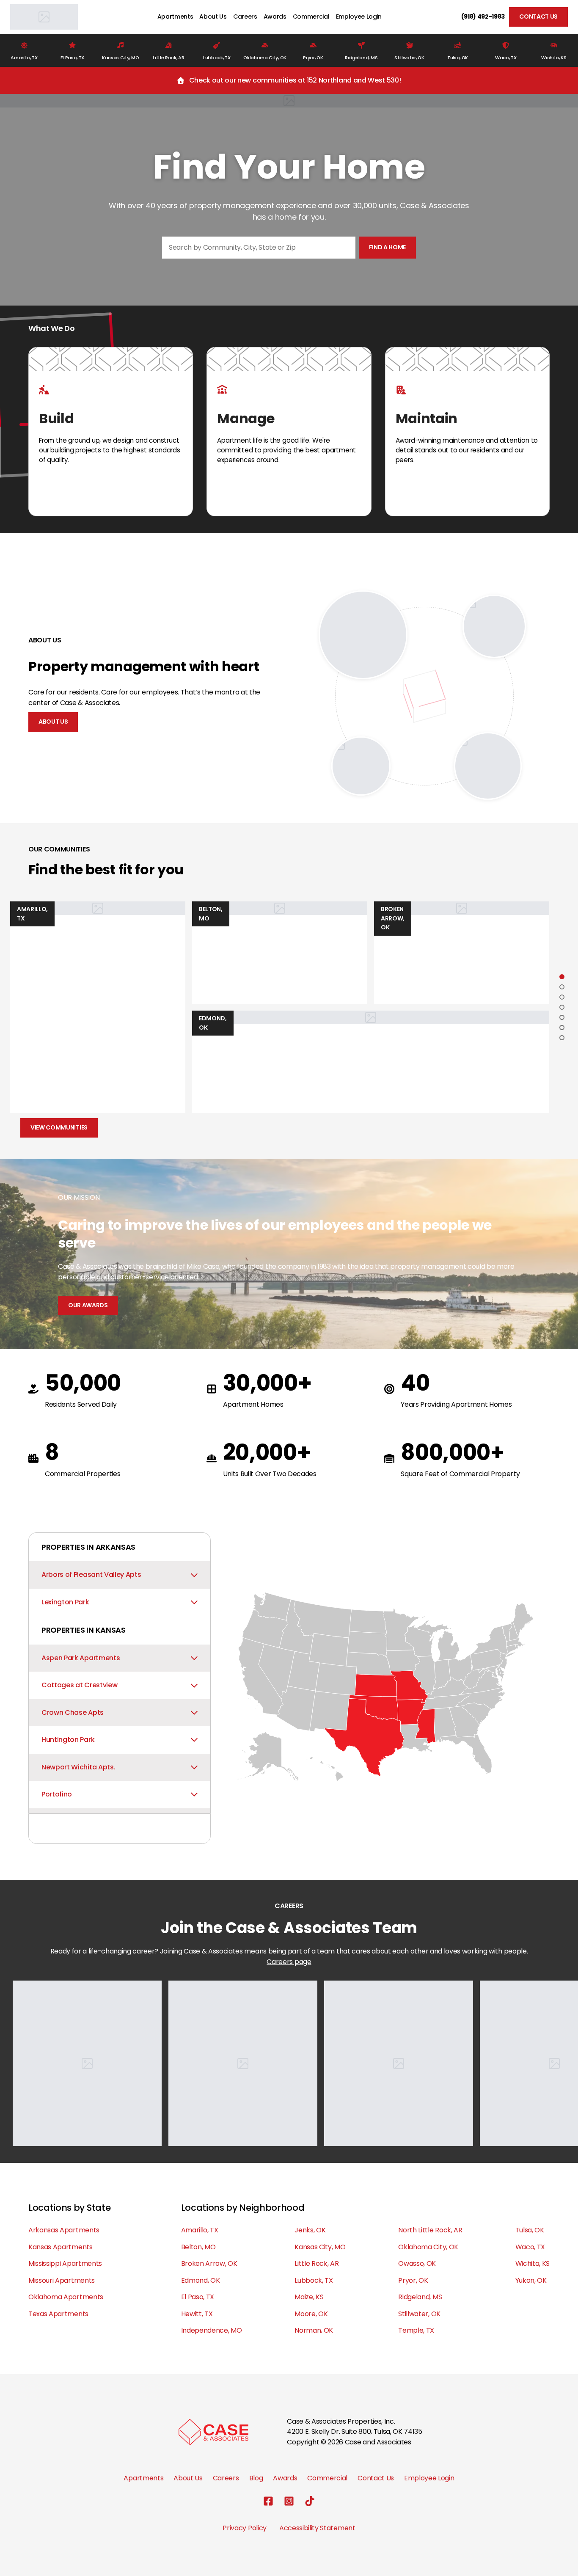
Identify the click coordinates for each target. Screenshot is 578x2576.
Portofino (57, 1794)
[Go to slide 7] (562, 1038)
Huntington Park (68, 1740)
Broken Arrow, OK (209, 2263)
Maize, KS (309, 2297)
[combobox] (259, 248)
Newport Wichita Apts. (78, 1767)
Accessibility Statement (317, 2528)
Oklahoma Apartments (66, 2297)
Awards (275, 17)
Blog (256, 2478)
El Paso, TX (198, 2297)
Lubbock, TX (314, 2280)
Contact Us (538, 17)
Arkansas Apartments (64, 2230)
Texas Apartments (58, 2314)
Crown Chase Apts (73, 1712)
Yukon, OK (531, 2280)
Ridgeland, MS (420, 2297)
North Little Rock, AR (430, 2230)
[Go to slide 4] (562, 1007)
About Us (213, 17)
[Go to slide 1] (562, 977)
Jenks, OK (310, 2230)
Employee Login (359, 17)
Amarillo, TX (200, 2230)
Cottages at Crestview (79, 1685)
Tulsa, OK (530, 2230)
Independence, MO (212, 2330)
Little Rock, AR (317, 2263)
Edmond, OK (201, 2280)
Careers (245, 17)
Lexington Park (65, 1602)
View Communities (59, 1127)
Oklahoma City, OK (428, 2247)
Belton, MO (198, 2247)
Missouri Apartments (62, 2280)
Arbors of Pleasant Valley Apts (91, 1575)
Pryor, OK (413, 2280)
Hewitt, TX (197, 2314)
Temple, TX (416, 2330)
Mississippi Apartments (65, 2263)
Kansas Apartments (61, 2247)
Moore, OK (311, 2314)
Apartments (175, 17)
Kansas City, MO (320, 2247)
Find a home (387, 247)
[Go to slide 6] (562, 1028)
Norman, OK (314, 2330)
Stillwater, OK (419, 2314)
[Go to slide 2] (562, 987)
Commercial (311, 17)
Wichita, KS (533, 2263)
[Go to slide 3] (562, 997)
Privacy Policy (245, 2528)
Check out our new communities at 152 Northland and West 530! (295, 80)
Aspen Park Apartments (81, 1658)
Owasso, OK (417, 2263)
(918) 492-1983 (483, 17)
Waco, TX (530, 2247)
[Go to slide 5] (562, 1017)
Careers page (289, 1962)
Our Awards (88, 1305)
